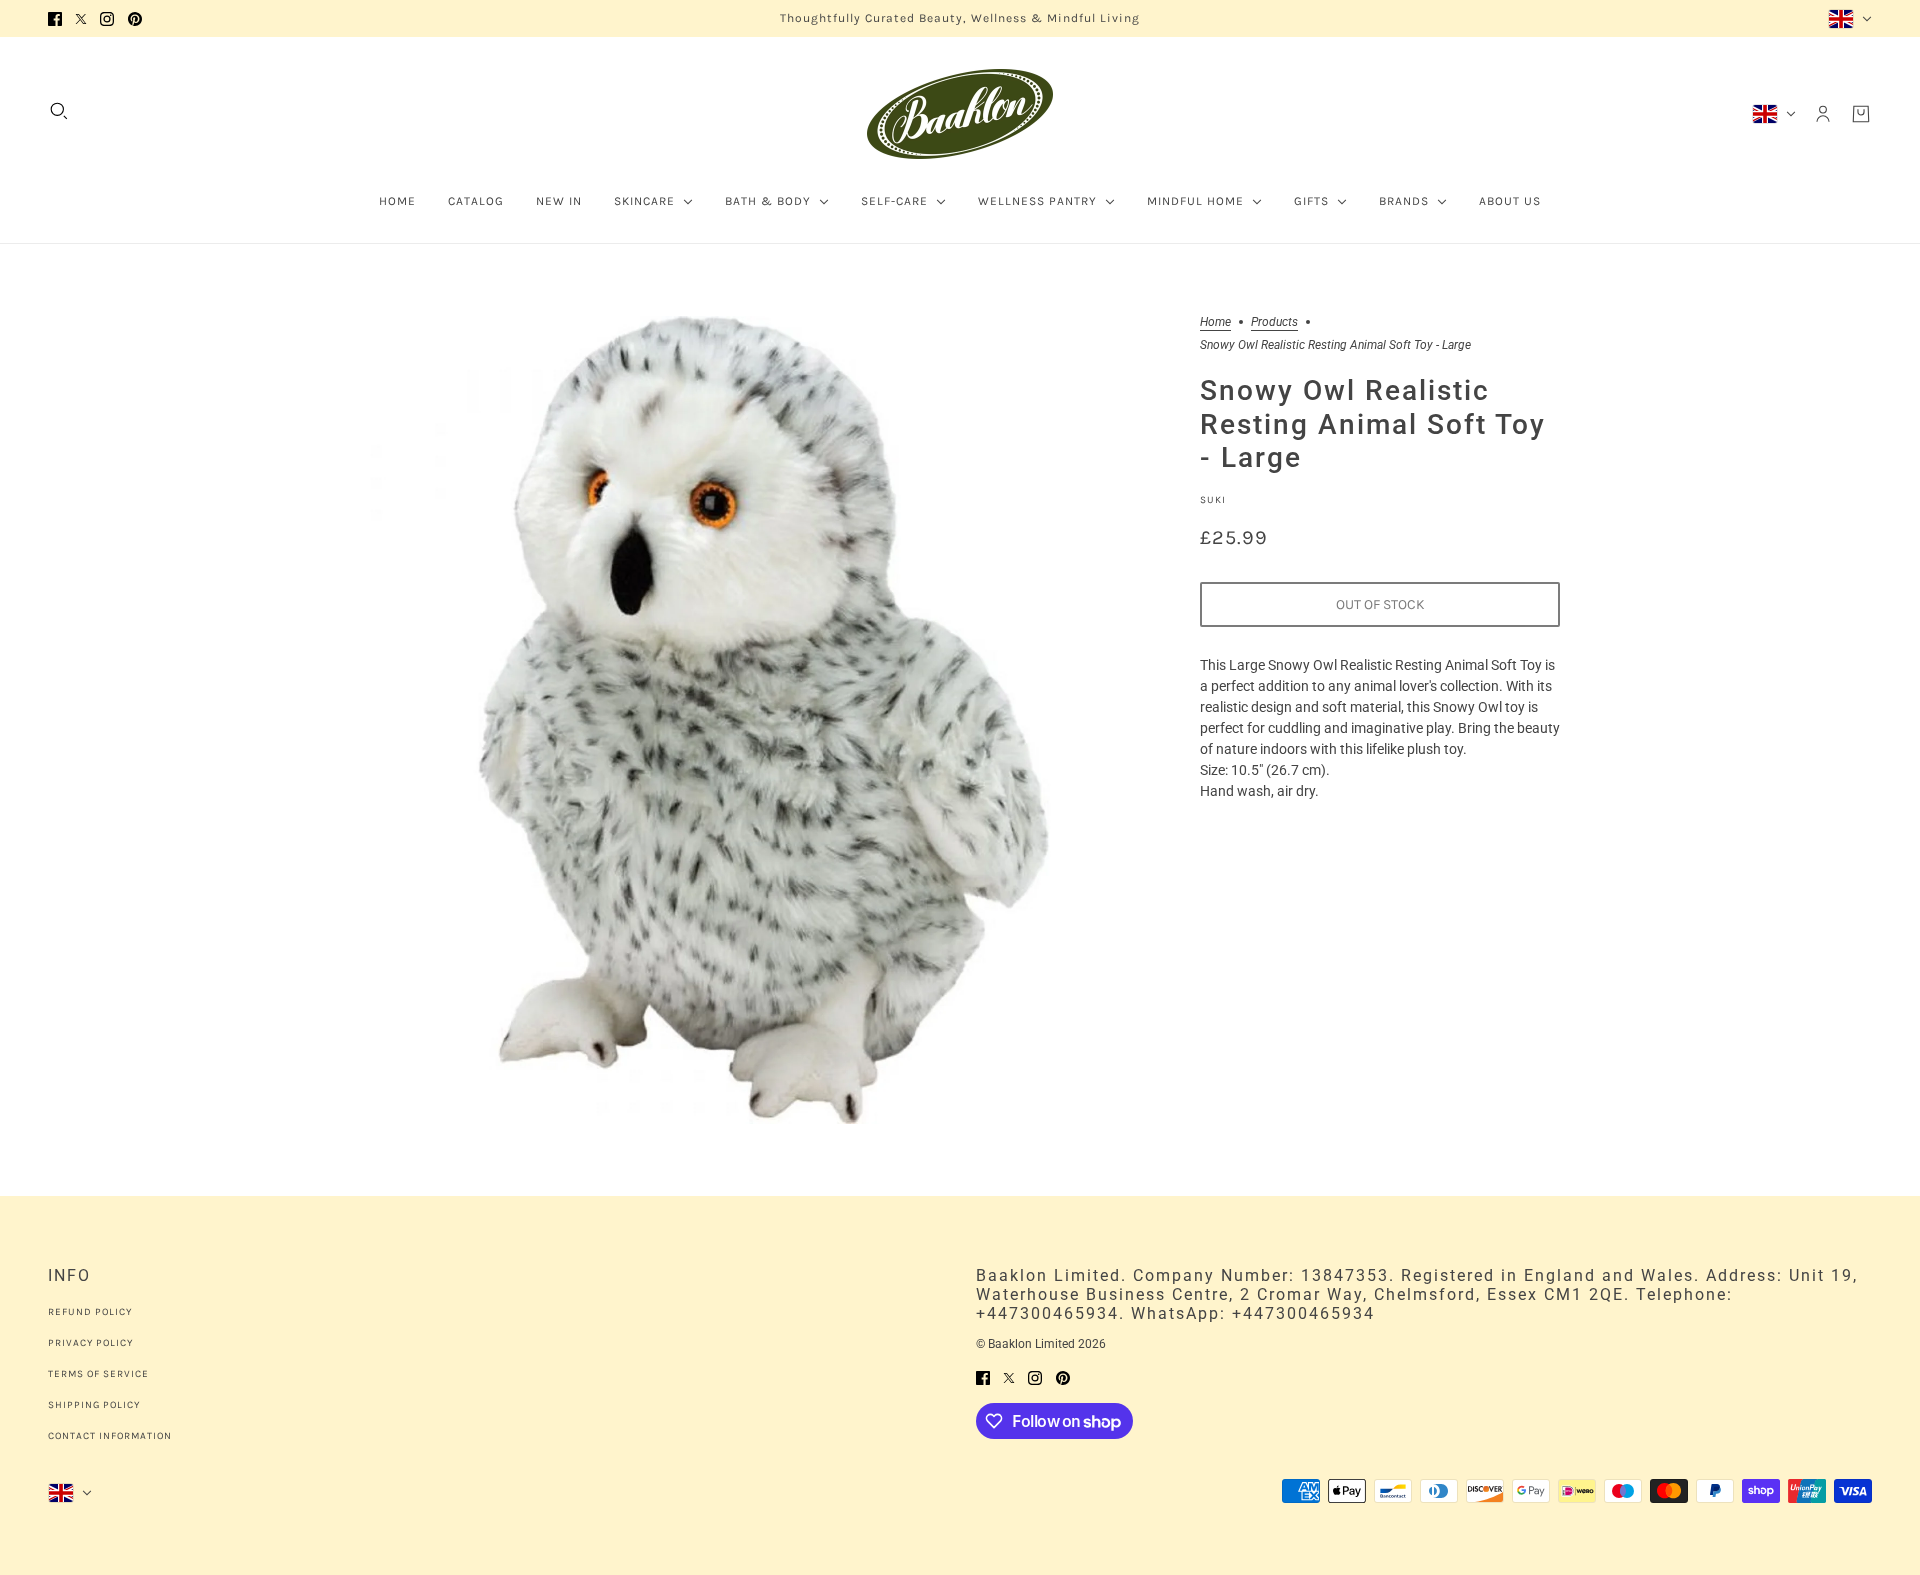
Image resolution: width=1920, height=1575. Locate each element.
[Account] (1823, 114)
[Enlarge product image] (764, 720)
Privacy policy (90, 1343)
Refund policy (90, 1312)
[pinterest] (135, 18)
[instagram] (107, 18)
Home (1215, 322)
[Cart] (1861, 114)
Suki (1213, 500)
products (1274, 322)
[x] (81, 18)
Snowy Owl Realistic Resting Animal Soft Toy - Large (1373, 425)
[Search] (59, 111)
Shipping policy (94, 1405)
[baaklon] (960, 114)
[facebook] (55, 18)
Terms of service (98, 1374)
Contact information (110, 1436)
